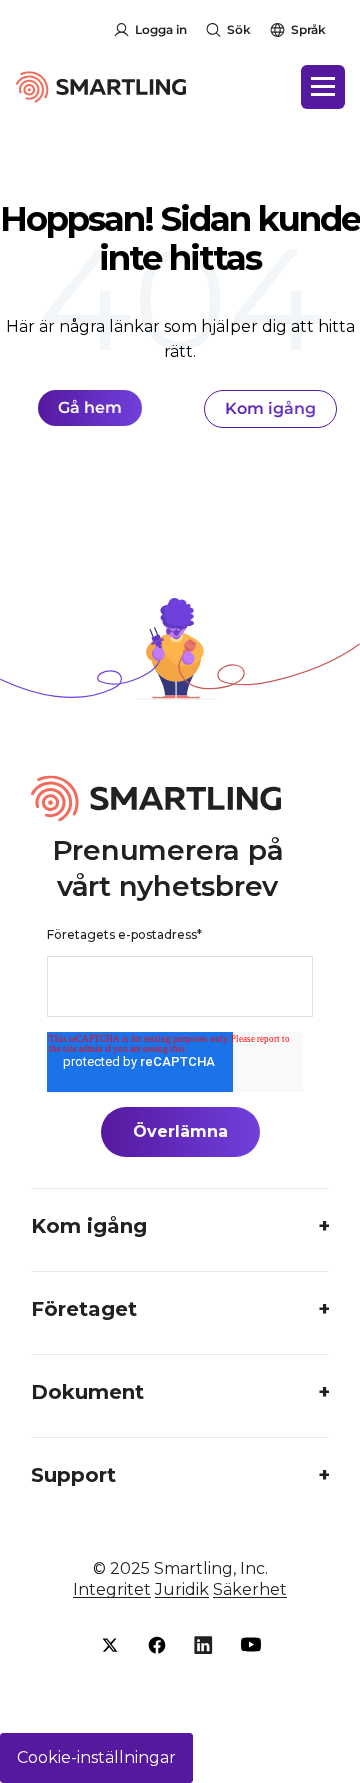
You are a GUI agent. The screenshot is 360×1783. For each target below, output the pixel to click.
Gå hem (90, 407)
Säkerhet (250, 1589)
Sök (239, 29)
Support (73, 1475)
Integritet (112, 1589)
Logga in (161, 29)
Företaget (84, 1309)
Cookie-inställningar (96, 1757)
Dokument (87, 1392)
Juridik (182, 1589)
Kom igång (270, 408)
